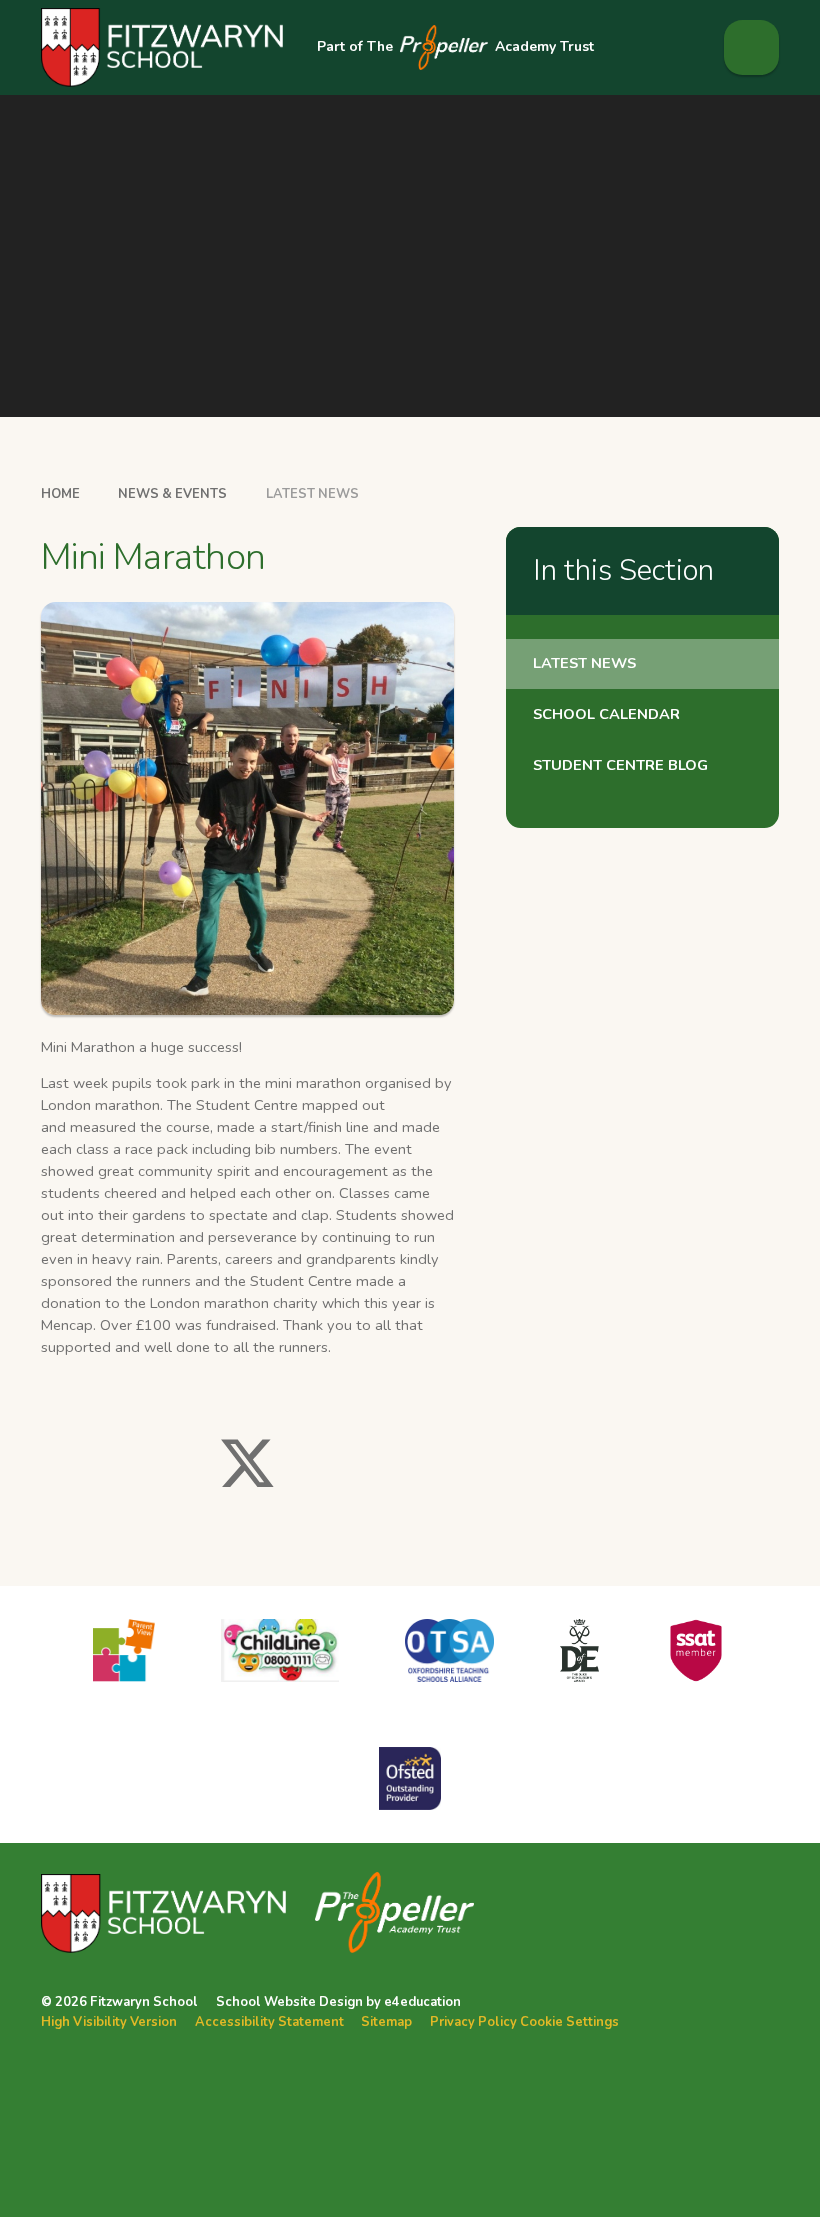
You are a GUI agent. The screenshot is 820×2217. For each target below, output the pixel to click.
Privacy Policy (473, 2022)
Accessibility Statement (269, 2022)
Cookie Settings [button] (569, 2022)
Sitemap (386, 2022)
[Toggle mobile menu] (751, 47)
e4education (422, 2002)
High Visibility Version (109, 2022)
